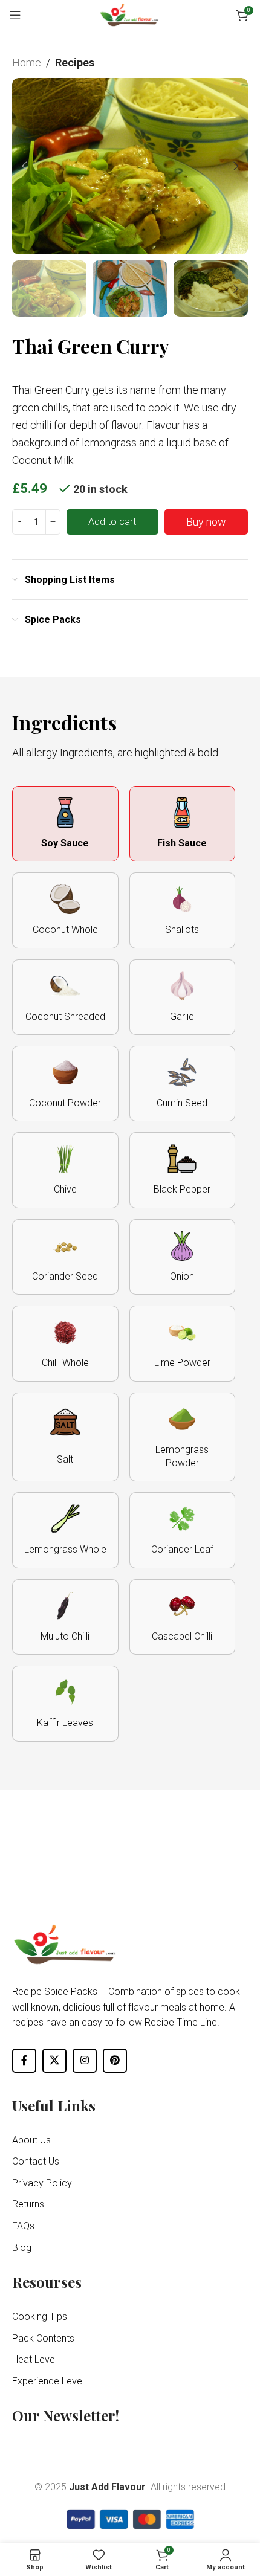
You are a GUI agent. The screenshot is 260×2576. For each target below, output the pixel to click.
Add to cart (112, 522)
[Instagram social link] (85, 2061)
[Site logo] (130, 14)
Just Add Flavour (107, 2487)
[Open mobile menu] (15, 15)
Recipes (75, 63)
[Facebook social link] (24, 2061)
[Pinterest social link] (115, 2061)
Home (27, 63)
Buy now (206, 522)
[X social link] (54, 2061)
